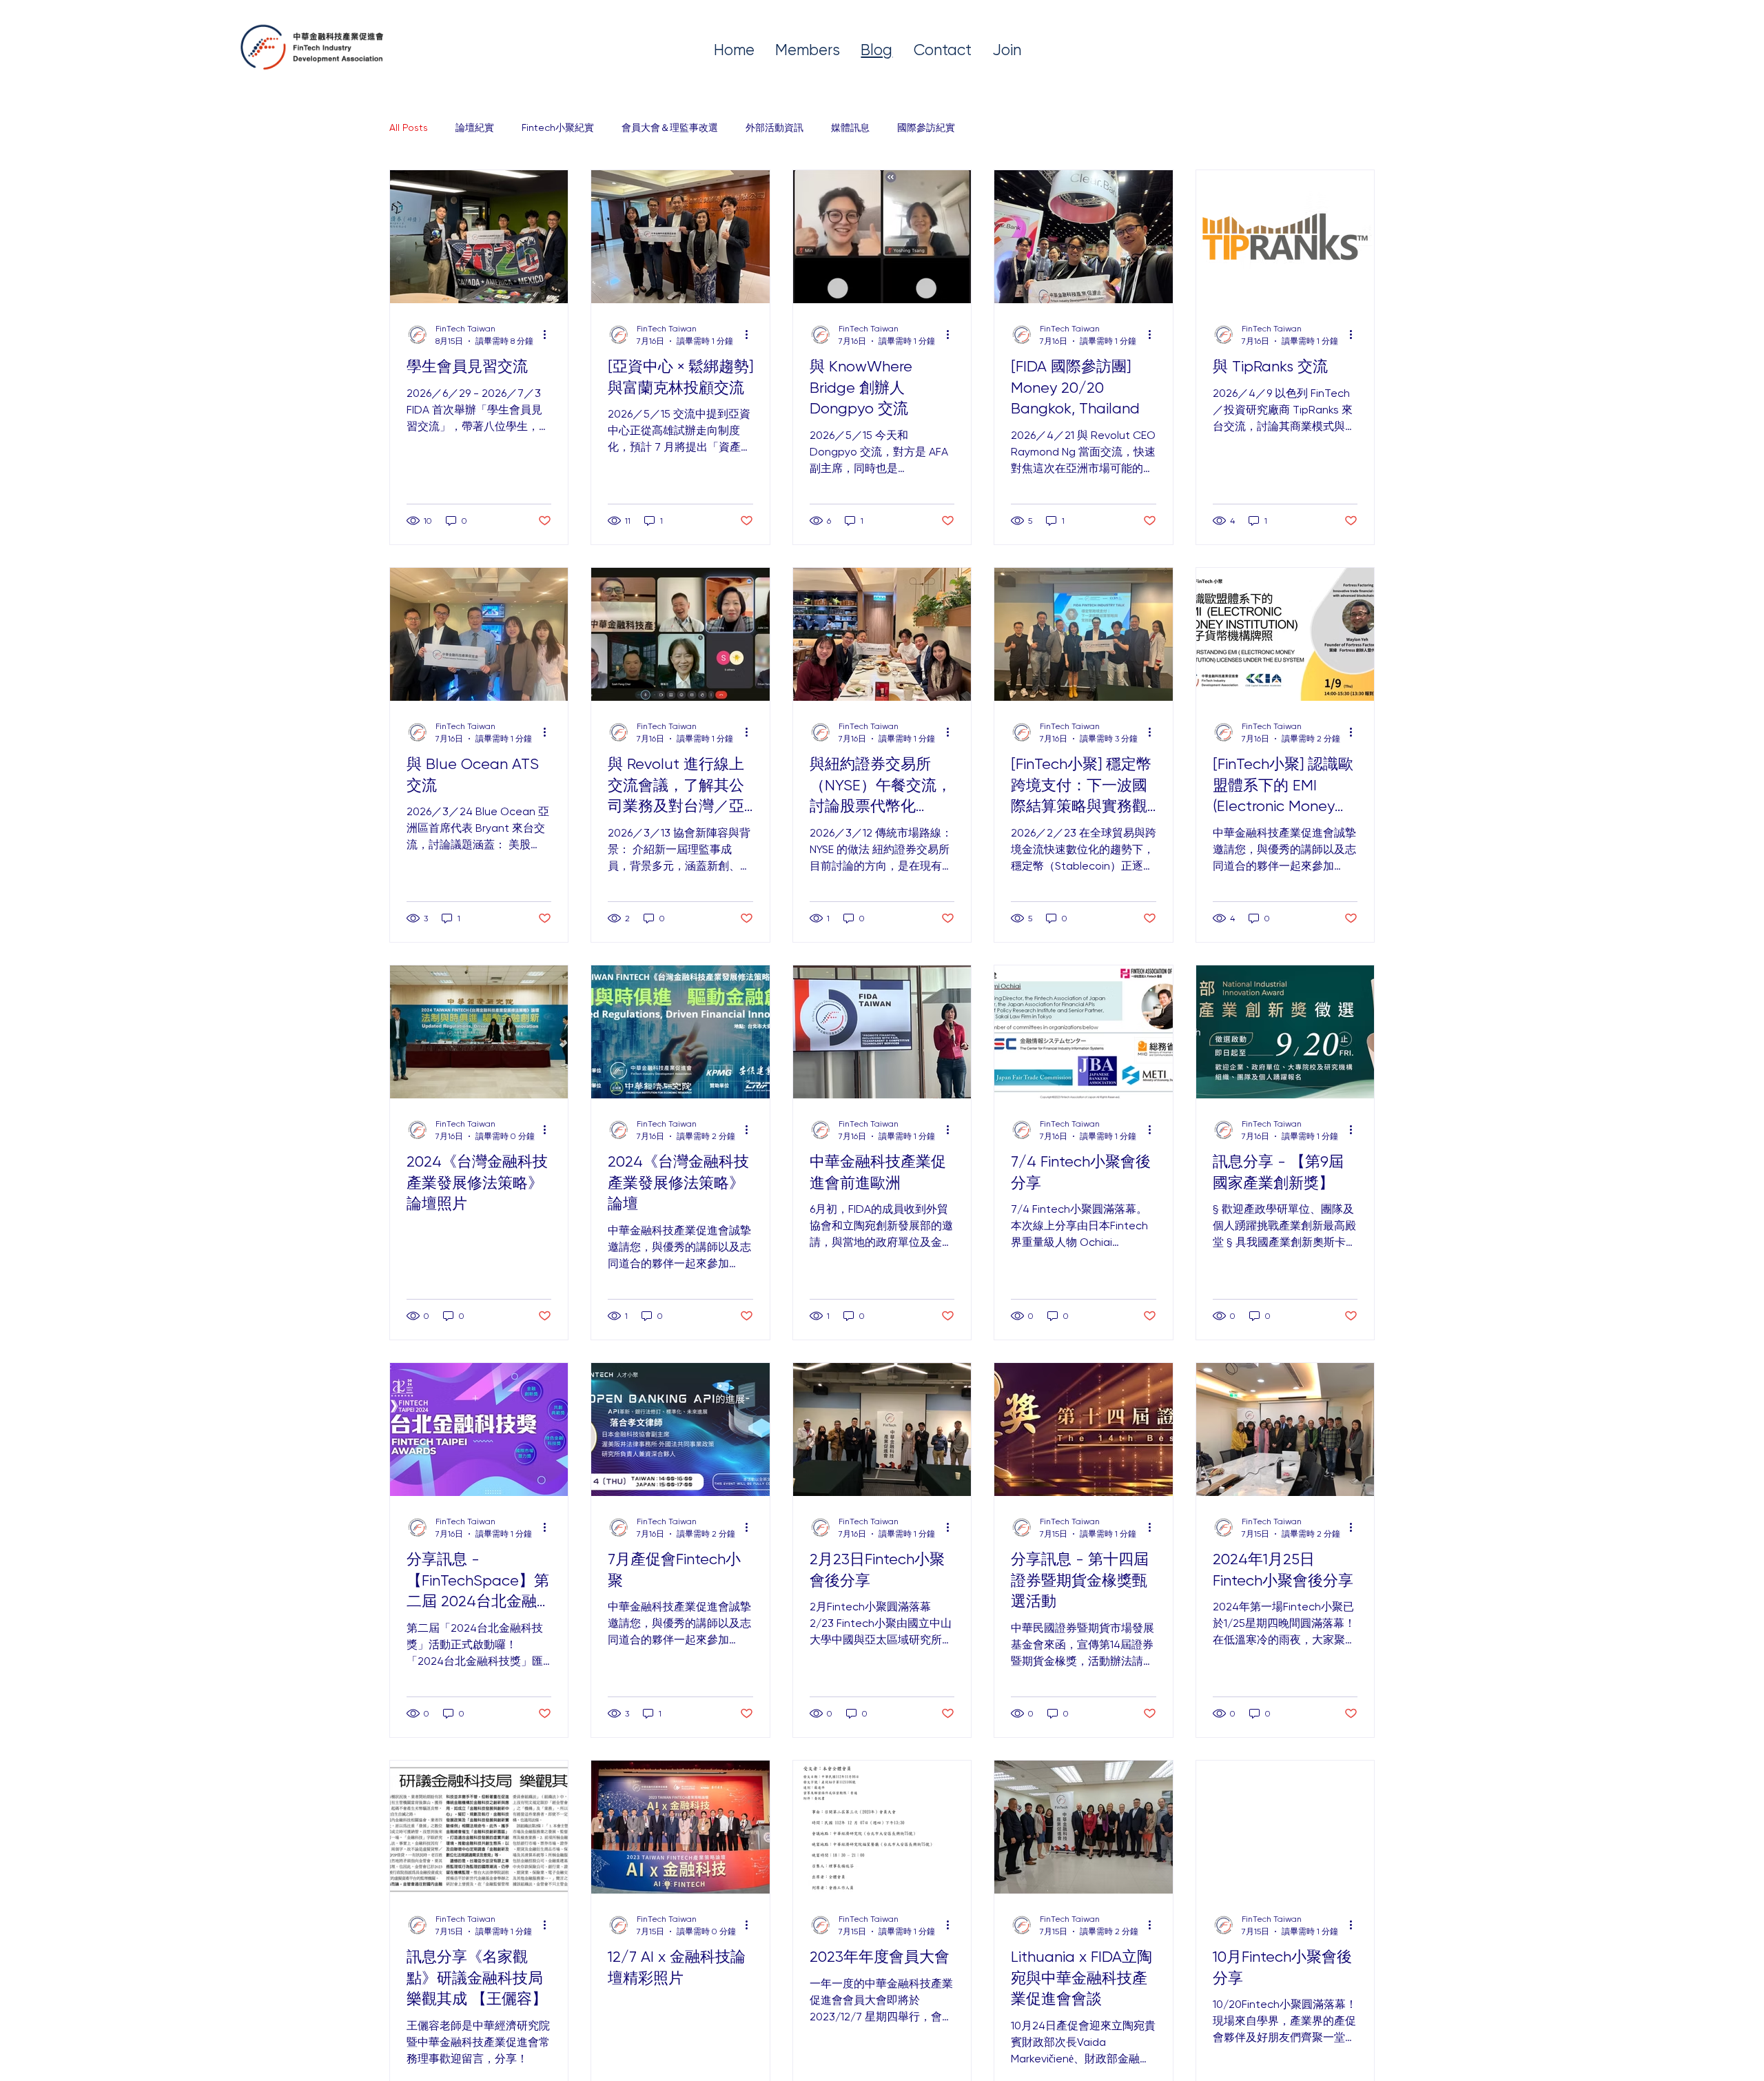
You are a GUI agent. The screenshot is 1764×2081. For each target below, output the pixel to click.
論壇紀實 (475, 127)
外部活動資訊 (775, 127)
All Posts (409, 127)
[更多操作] (549, 335)
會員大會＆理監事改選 (670, 127)
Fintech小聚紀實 (558, 127)
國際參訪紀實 (926, 127)
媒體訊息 (850, 127)
